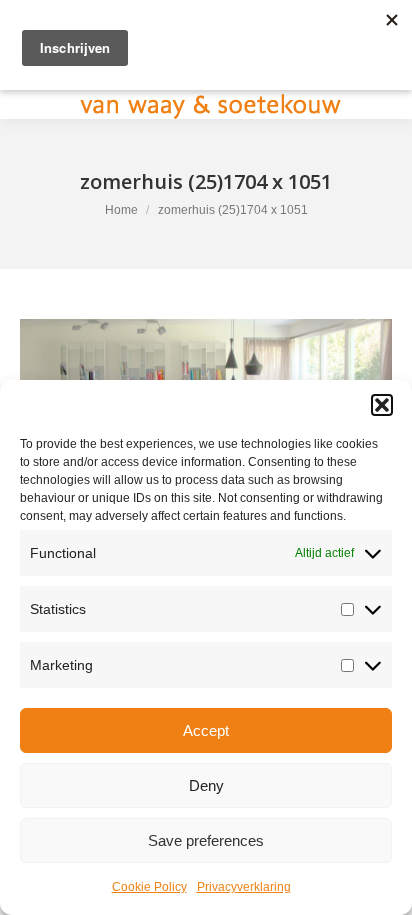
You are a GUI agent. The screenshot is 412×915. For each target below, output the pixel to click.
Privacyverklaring (244, 887)
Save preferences (206, 840)
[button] (382, 405)
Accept (206, 730)
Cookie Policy (149, 887)
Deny (206, 785)
